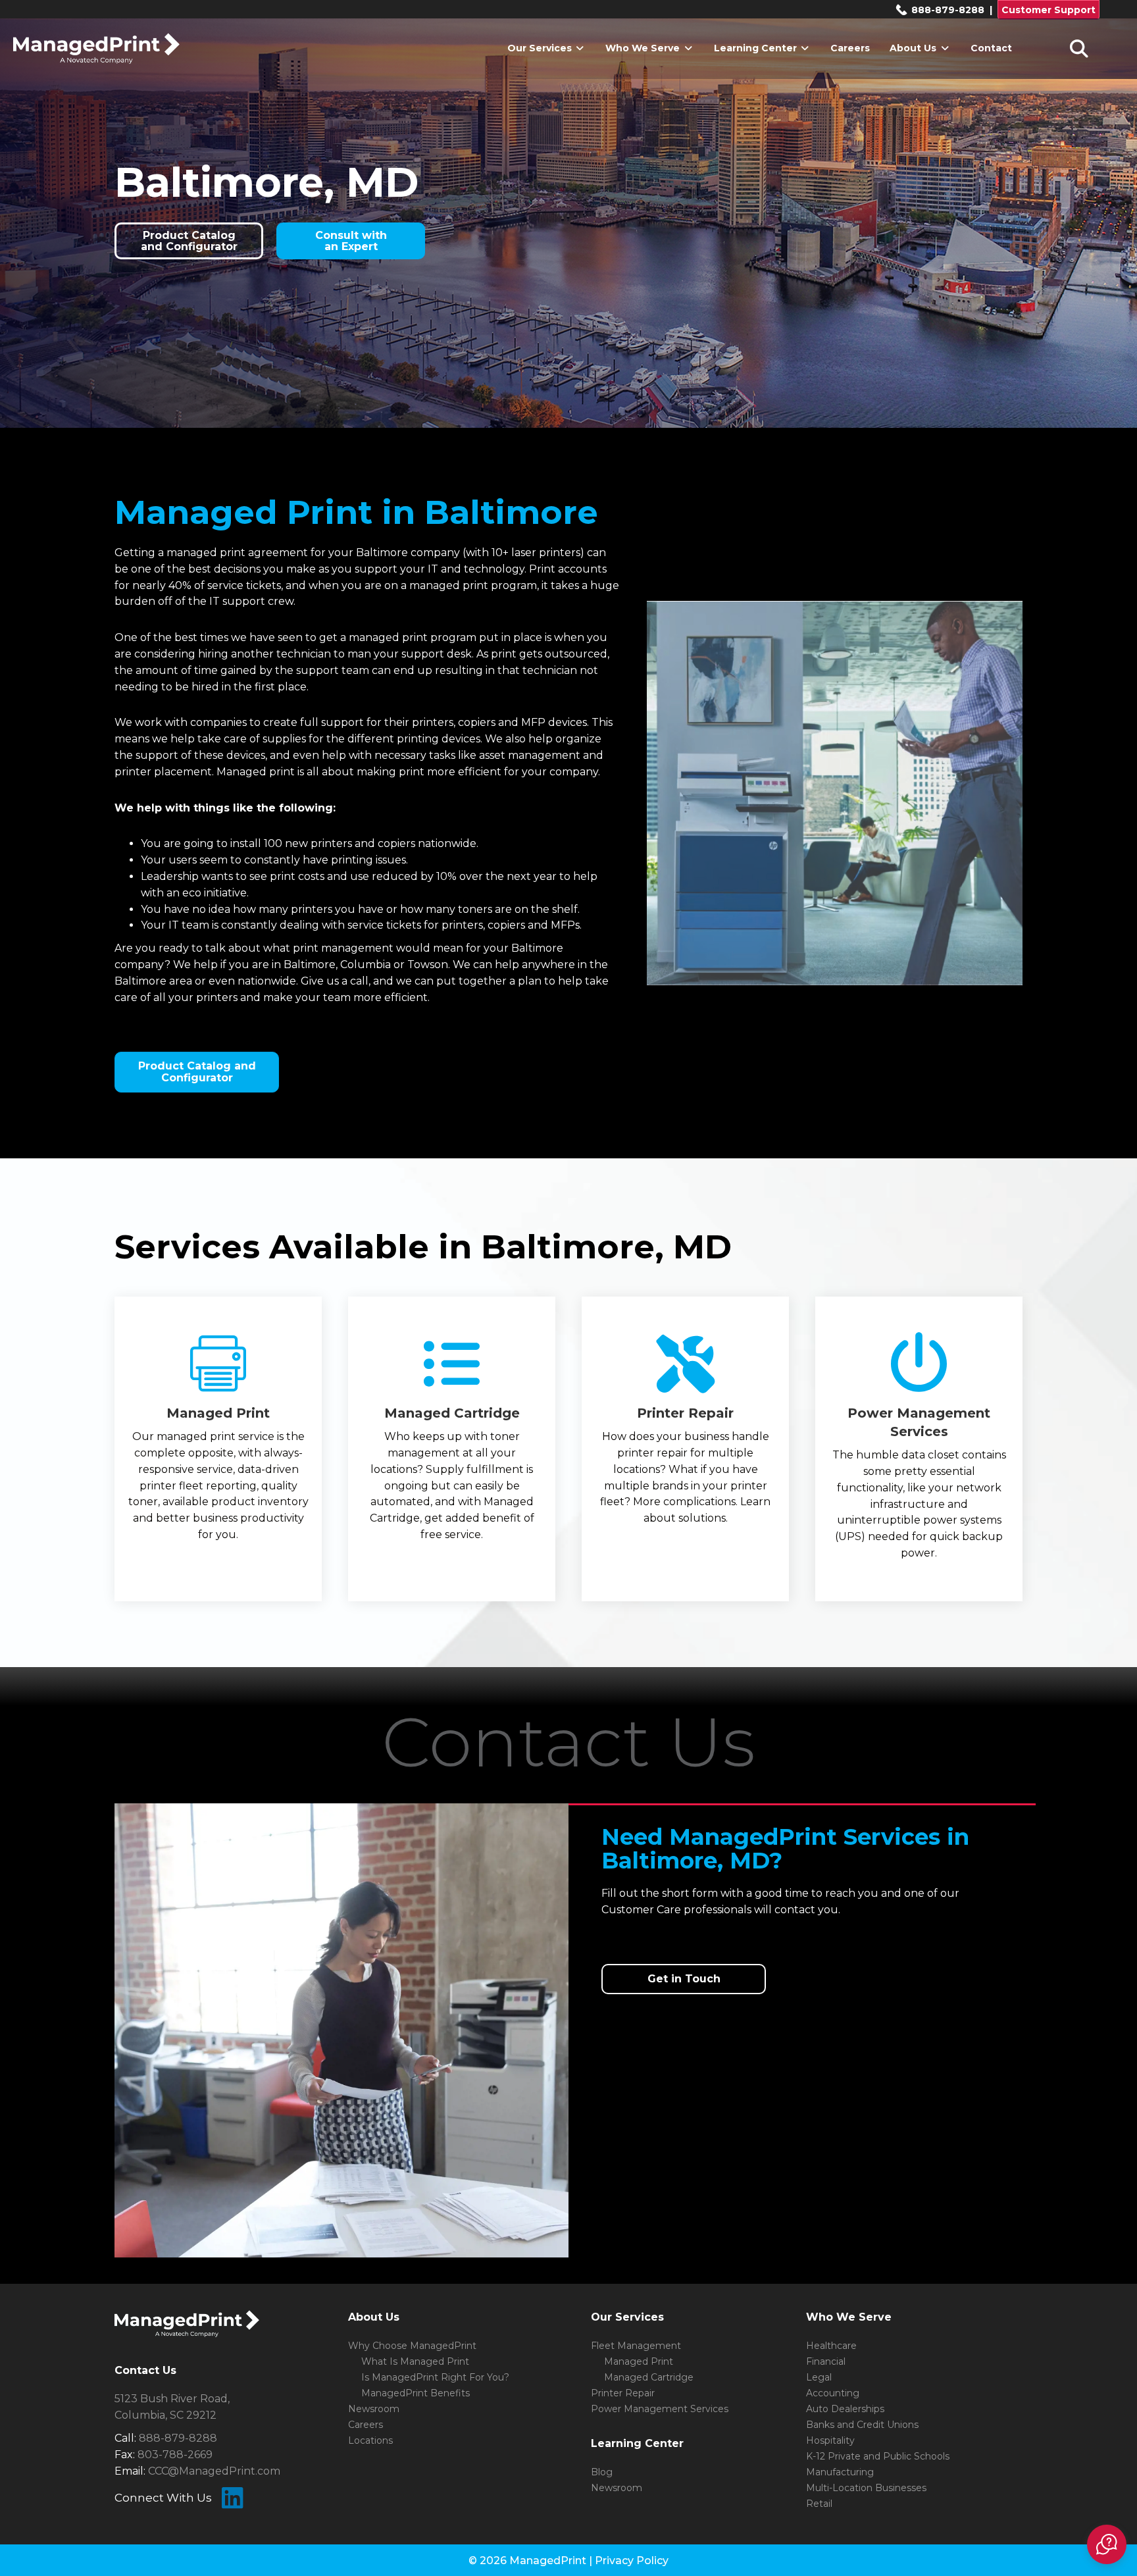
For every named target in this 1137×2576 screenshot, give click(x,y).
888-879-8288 (947, 10)
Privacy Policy (632, 2561)
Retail (819, 2504)
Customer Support (1049, 10)
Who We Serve (644, 48)
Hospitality (830, 2440)
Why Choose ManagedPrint (412, 2346)
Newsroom (374, 2409)
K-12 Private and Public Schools (878, 2456)
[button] (1107, 2544)
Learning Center (757, 48)
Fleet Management (636, 2346)
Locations (370, 2440)
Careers (850, 48)
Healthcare (831, 2346)
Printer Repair (623, 2393)
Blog (602, 2472)
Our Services (541, 48)
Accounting (833, 2393)
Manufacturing (840, 2472)
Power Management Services (660, 2409)
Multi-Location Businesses (866, 2488)
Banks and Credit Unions (862, 2425)
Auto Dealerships (845, 2409)
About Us (914, 48)
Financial (826, 2361)
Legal (819, 2377)
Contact (991, 48)
